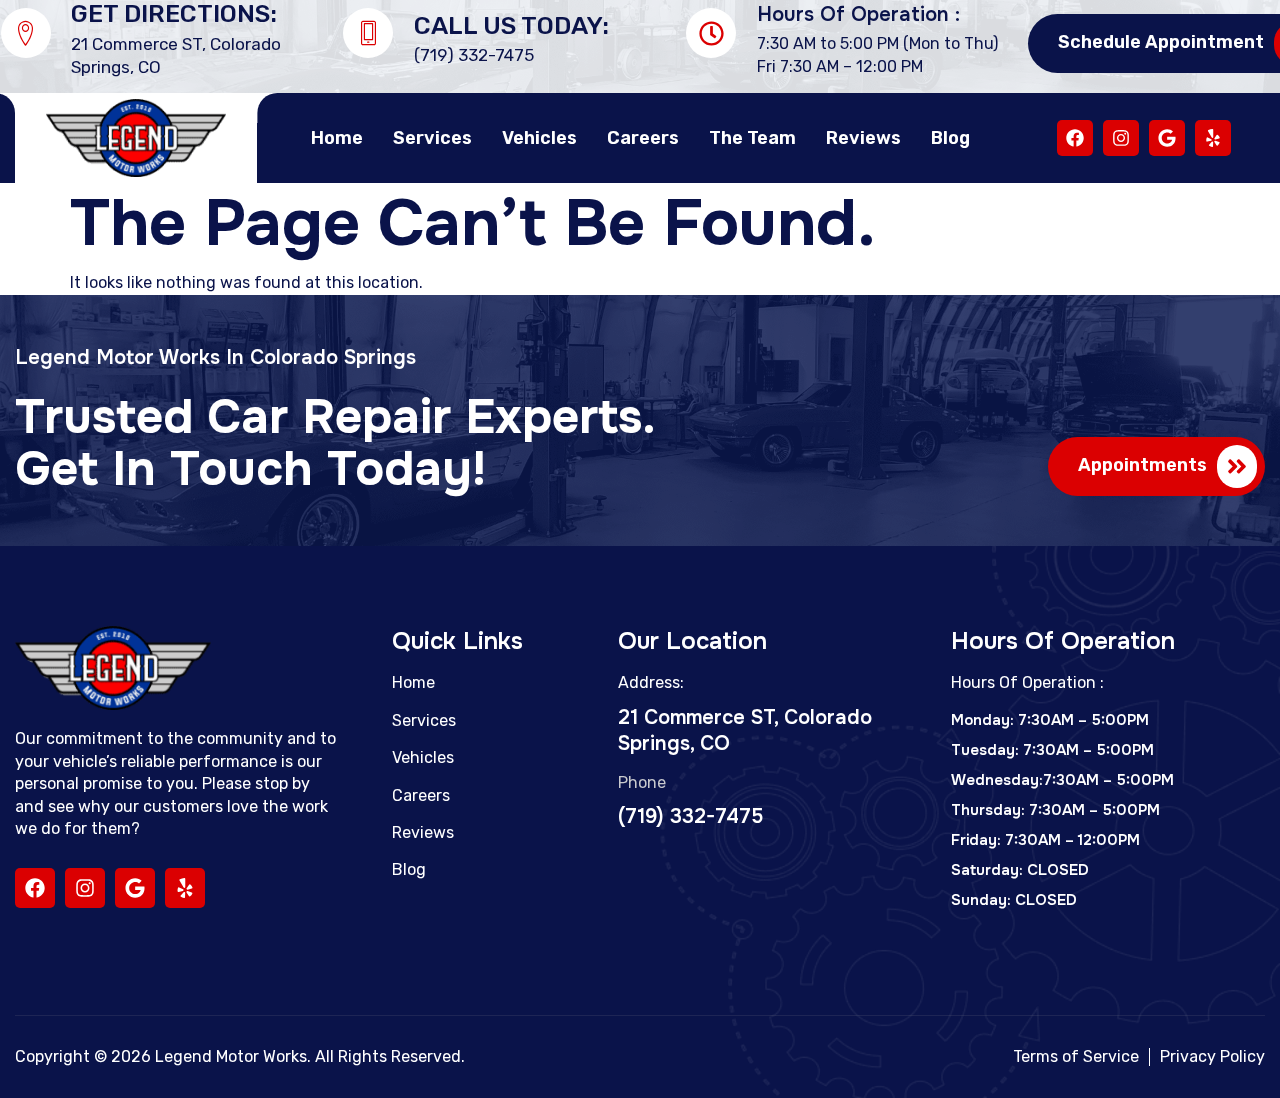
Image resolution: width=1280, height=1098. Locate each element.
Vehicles (539, 138)
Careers (643, 138)
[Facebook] (1075, 138)
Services (432, 138)
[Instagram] (1121, 138)
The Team (752, 138)
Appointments (1142, 465)
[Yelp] (1213, 138)
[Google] (1167, 138)
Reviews (863, 138)
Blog (950, 138)
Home (337, 138)
